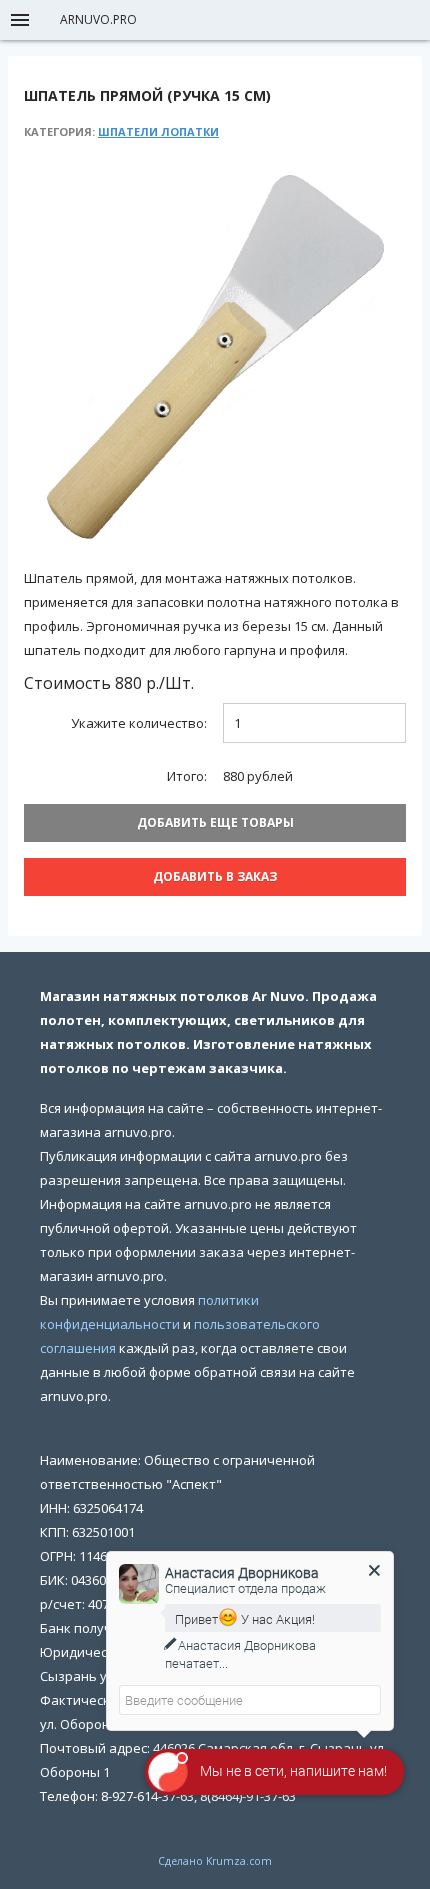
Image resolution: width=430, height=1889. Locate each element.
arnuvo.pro (98, 19)
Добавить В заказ (215, 876)
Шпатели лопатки (158, 131)
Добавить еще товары (215, 822)
